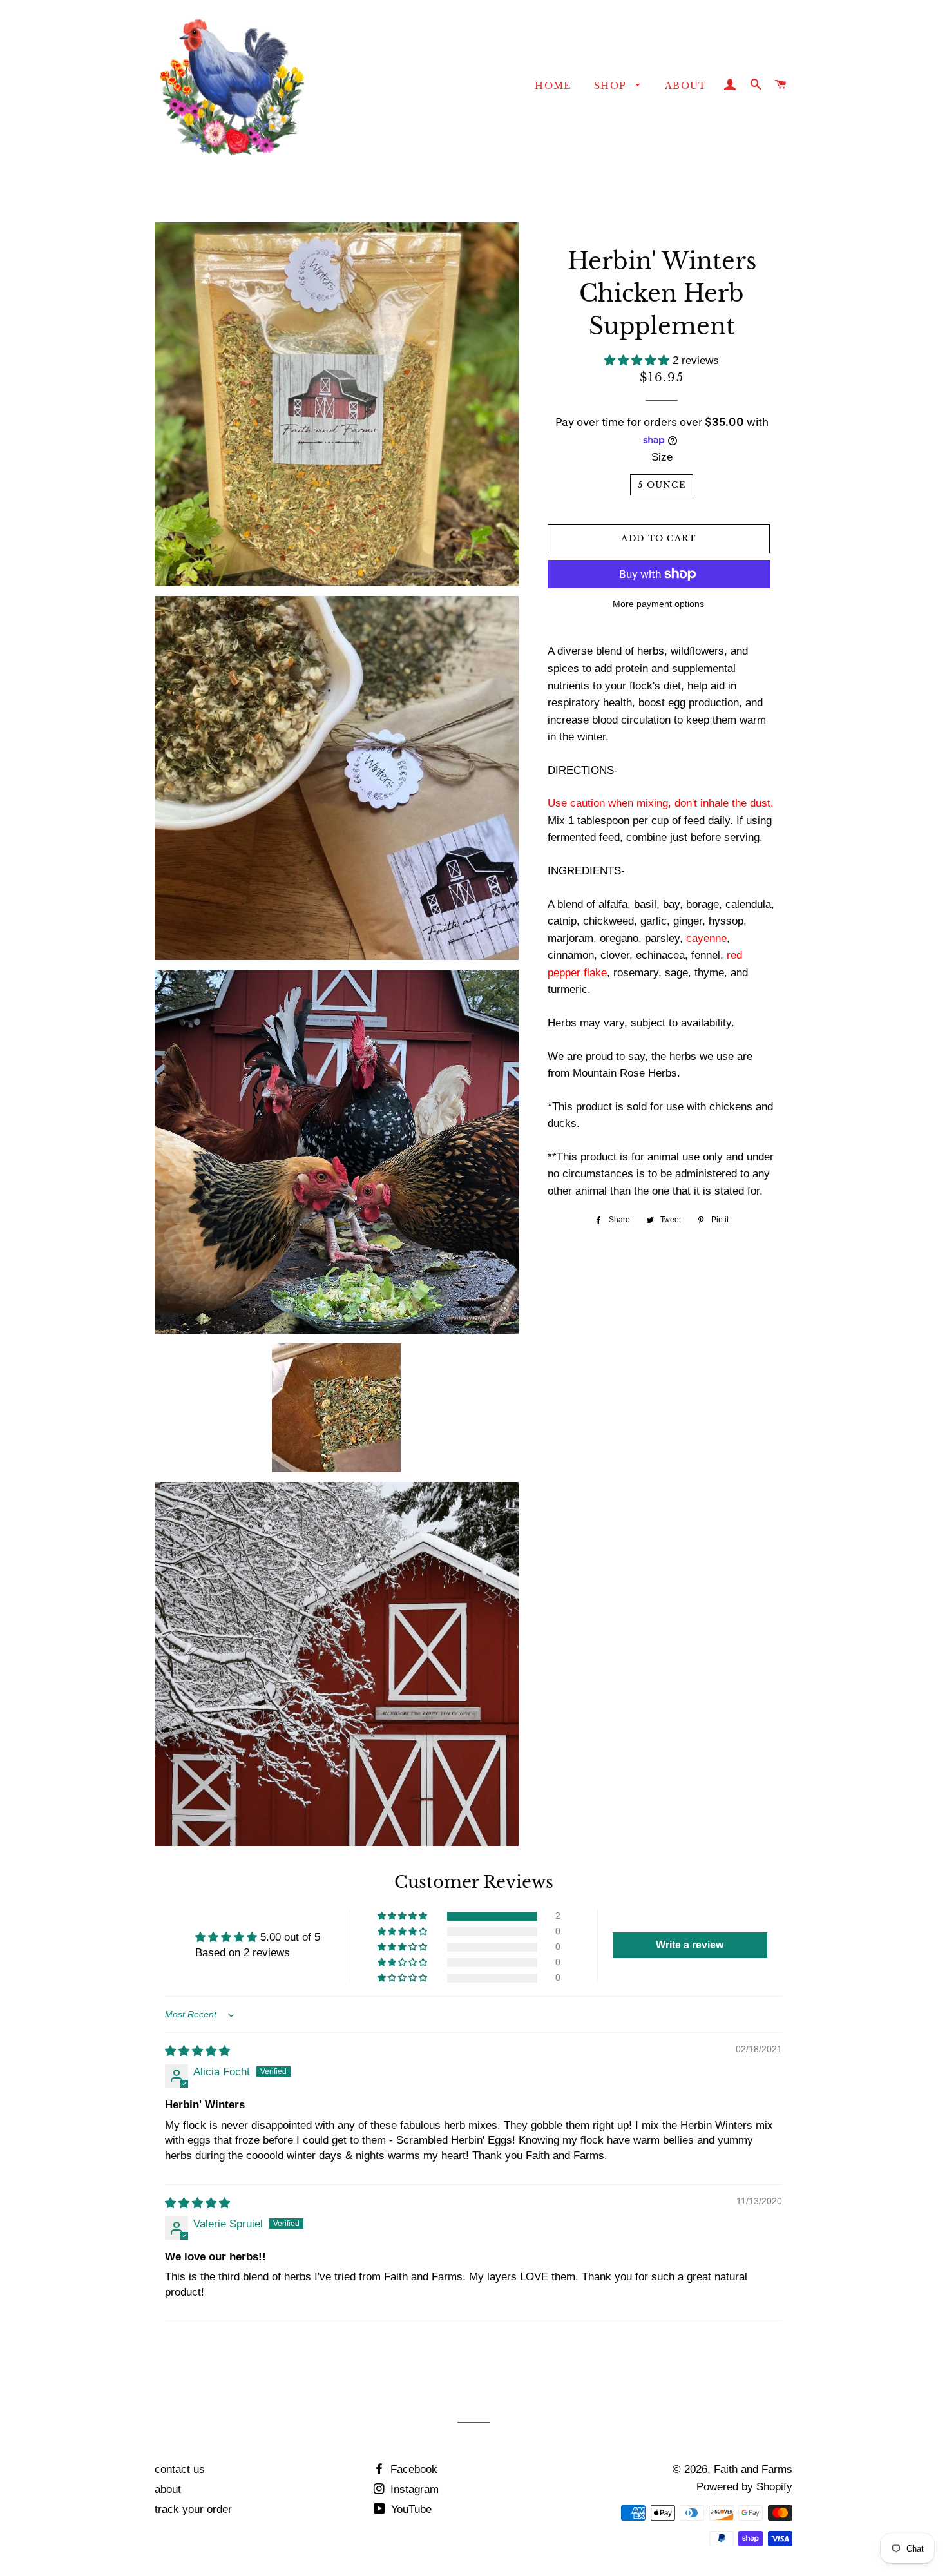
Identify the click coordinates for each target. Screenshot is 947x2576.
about (168, 2489)
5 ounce (662, 485)
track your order (193, 2509)
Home (553, 86)
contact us (180, 2469)
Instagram (413, 2489)
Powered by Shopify (744, 2487)
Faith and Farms (753, 2469)
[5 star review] (197, 2051)
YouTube (410, 2509)
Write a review (690, 1945)
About (686, 86)
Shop (612, 86)
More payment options (658, 604)
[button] (638, 360)
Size (662, 457)
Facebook (412, 2469)
